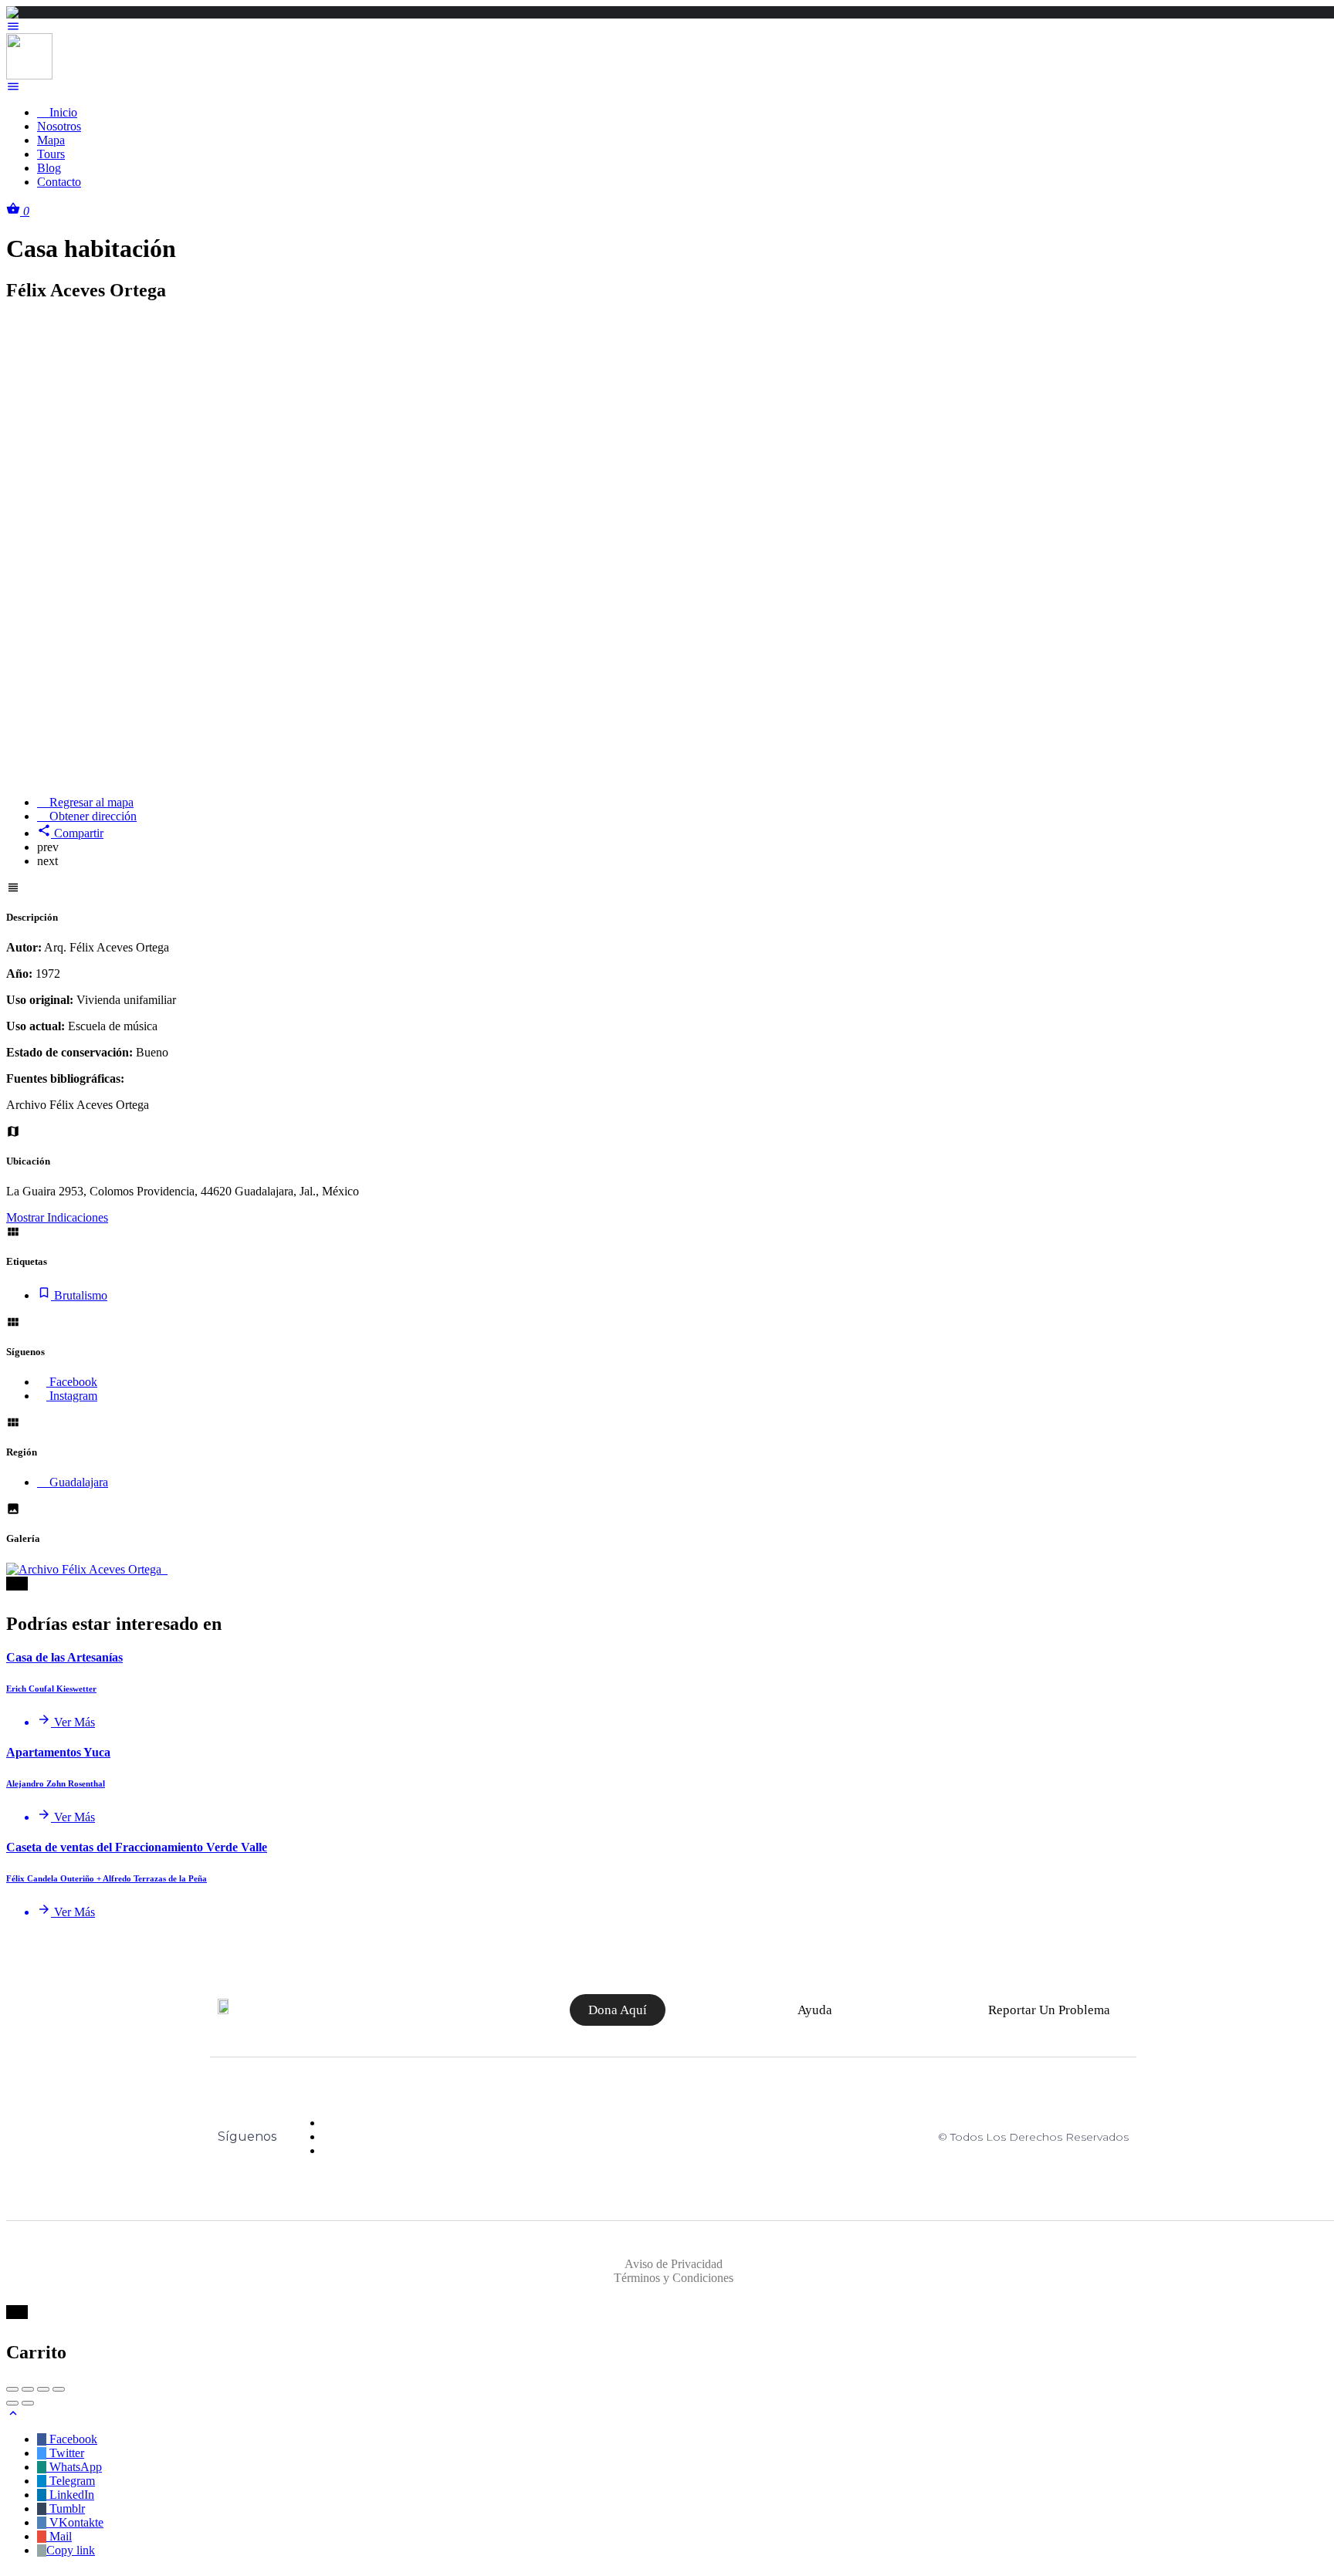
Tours (51, 154)
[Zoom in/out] (59, 2389)
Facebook (72, 2439)
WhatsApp (74, 2467)
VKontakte (75, 2522)
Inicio (62, 112)
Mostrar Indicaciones (57, 1217)
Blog (49, 168)
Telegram (71, 2481)
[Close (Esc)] (12, 2389)
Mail (59, 2536)
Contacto (59, 182)
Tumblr (66, 2508)
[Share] (28, 2389)
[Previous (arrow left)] (12, 2403)
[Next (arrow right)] (28, 2403)
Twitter (65, 2453)
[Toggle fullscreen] (43, 2389)
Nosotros (59, 126)
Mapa (51, 140)
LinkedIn (70, 2495)
